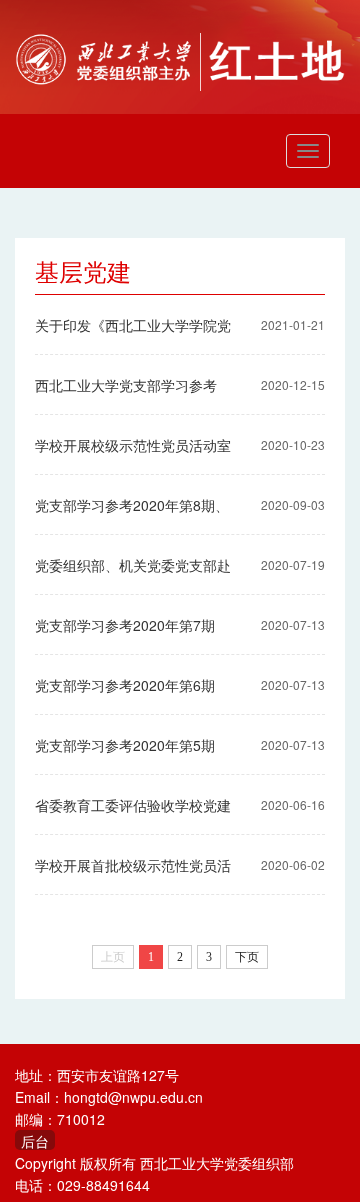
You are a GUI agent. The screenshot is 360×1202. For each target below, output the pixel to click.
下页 (247, 957)
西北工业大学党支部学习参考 (126, 385)
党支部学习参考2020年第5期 (125, 745)
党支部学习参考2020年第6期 (125, 685)
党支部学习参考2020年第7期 (125, 625)
